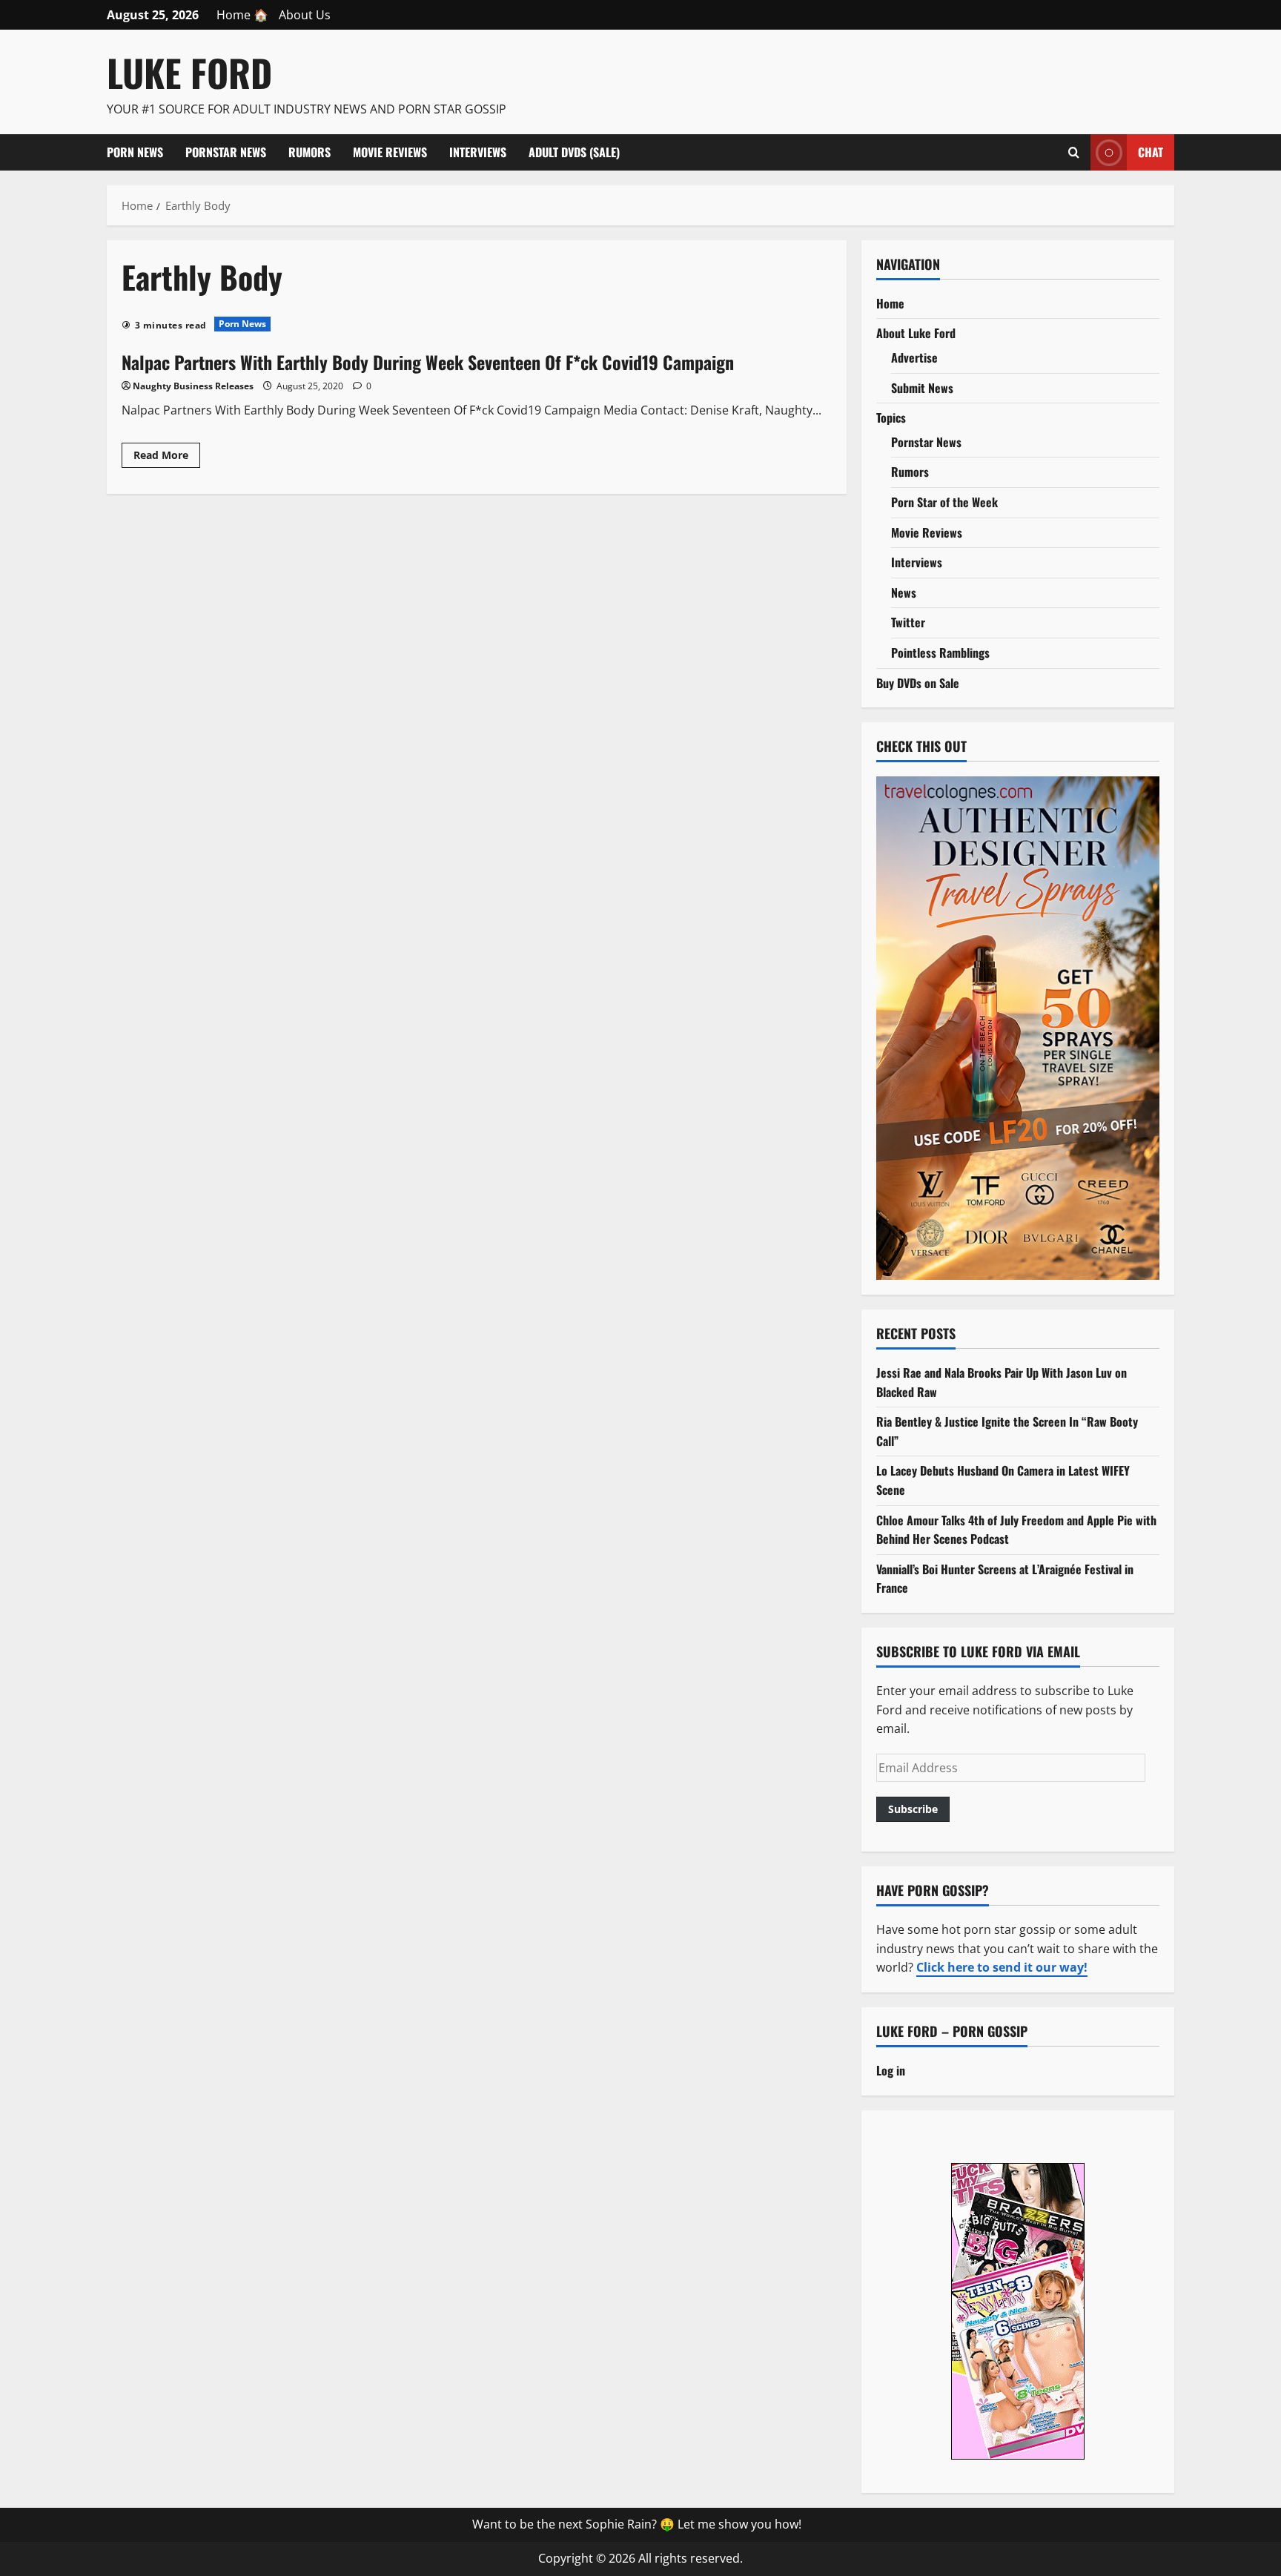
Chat (1151, 151)
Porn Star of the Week (944, 502)
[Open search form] (1074, 152)
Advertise (914, 357)
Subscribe (913, 1809)
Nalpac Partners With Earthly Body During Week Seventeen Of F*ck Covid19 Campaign (428, 362)
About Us (305, 15)
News (904, 592)
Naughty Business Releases (193, 386)
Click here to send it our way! (1002, 1967)
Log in (891, 2070)
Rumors (310, 152)
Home (890, 303)
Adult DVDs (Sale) (574, 152)
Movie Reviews (390, 152)
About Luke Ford (916, 333)
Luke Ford (189, 72)
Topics (891, 417)
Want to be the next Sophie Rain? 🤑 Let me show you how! (637, 2524)
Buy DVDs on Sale (918, 683)
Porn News (135, 152)
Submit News (922, 388)
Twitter (908, 622)
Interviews (478, 152)
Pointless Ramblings (940, 653)
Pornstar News (226, 152)
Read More (167, 458)
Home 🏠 (242, 15)
